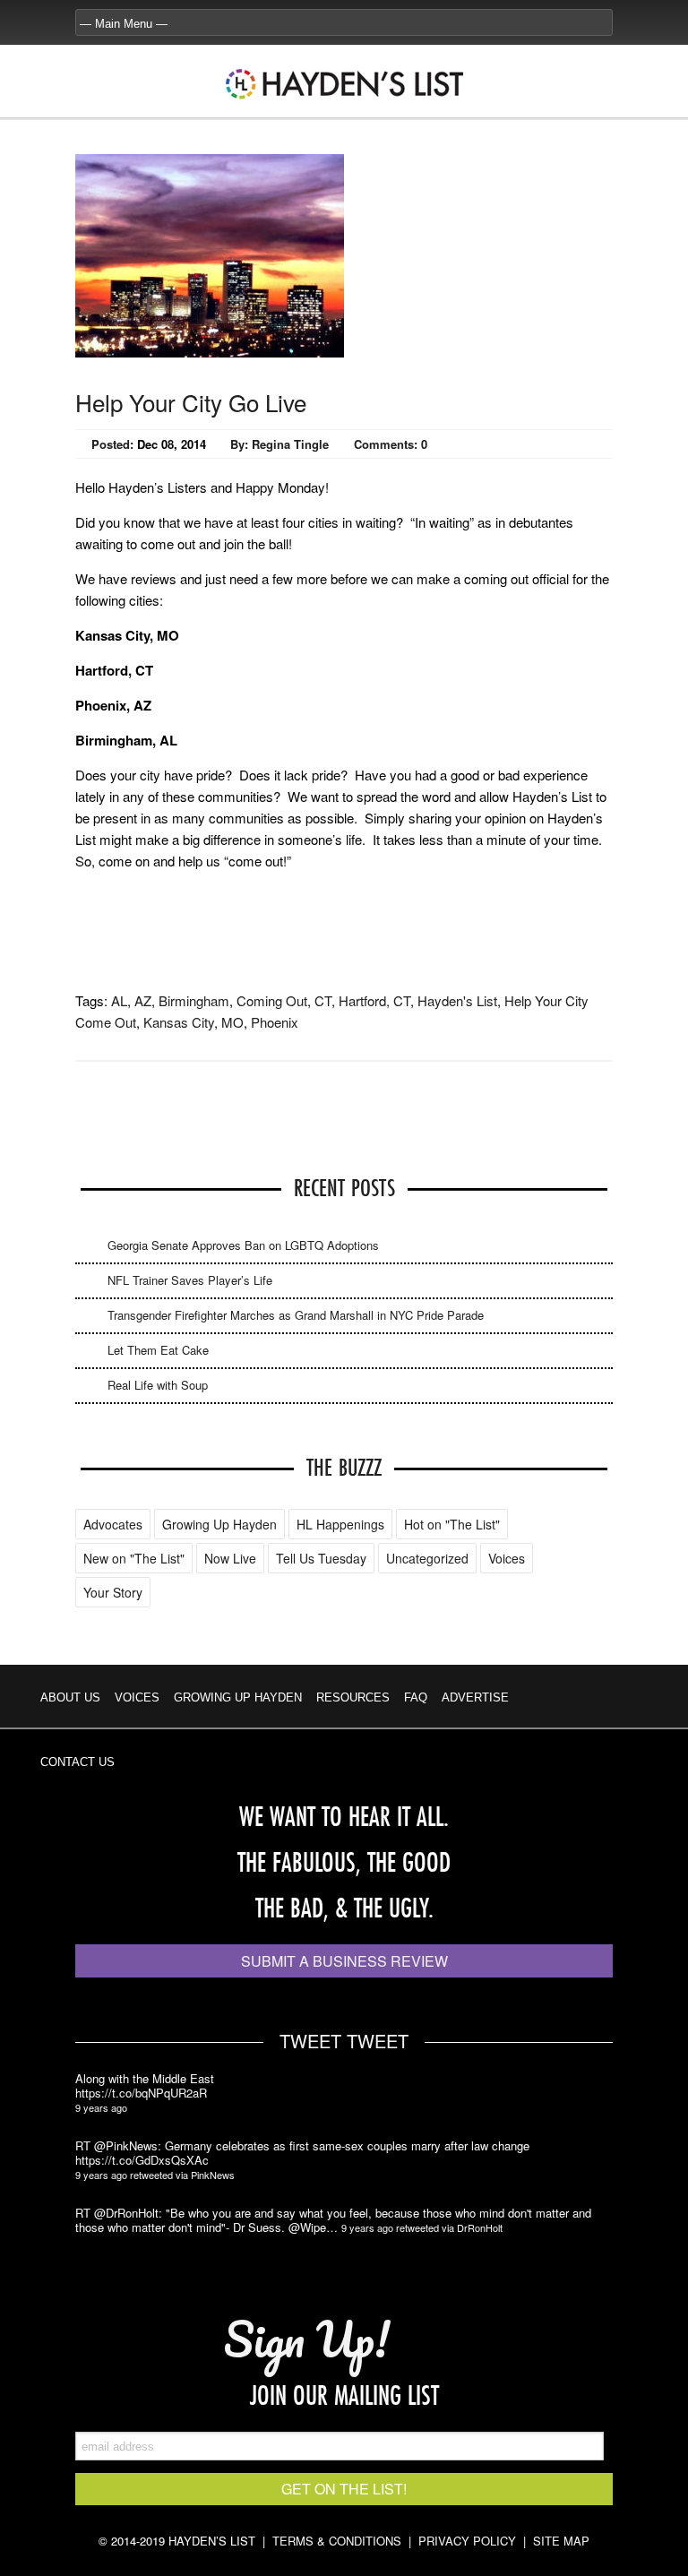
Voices (507, 1558)
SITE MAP (561, 2541)
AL (119, 1000)
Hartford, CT (374, 1000)
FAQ (416, 1697)
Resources (353, 1697)
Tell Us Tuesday (321, 1558)
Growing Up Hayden (219, 1524)
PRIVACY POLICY (467, 2541)
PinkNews (213, 2175)
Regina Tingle (290, 444)
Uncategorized (427, 1558)
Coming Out (272, 1000)
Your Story (113, 1592)
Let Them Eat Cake (158, 1350)
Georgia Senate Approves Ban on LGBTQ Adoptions (243, 1245)
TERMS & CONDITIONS (337, 2541)
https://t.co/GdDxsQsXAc (142, 2160)
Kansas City (179, 1022)
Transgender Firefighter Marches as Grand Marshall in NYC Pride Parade (296, 1315)
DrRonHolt (480, 2227)
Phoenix (275, 1022)
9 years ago (101, 2107)
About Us (70, 1697)
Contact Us (77, 1762)
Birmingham (194, 1000)
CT (323, 1000)
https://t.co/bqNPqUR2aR (141, 2093)
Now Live (230, 1558)
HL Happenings (340, 1524)
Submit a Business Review (344, 1961)
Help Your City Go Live (191, 402)
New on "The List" (134, 1558)
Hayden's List (457, 1000)
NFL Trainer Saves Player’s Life (190, 1280)
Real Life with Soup (158, 1385)
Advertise (475, 1697)
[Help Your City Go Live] (210, 352)
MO (232, 1022)
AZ (143, 1000)
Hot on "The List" (452, 1524)
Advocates (113, 1524)
